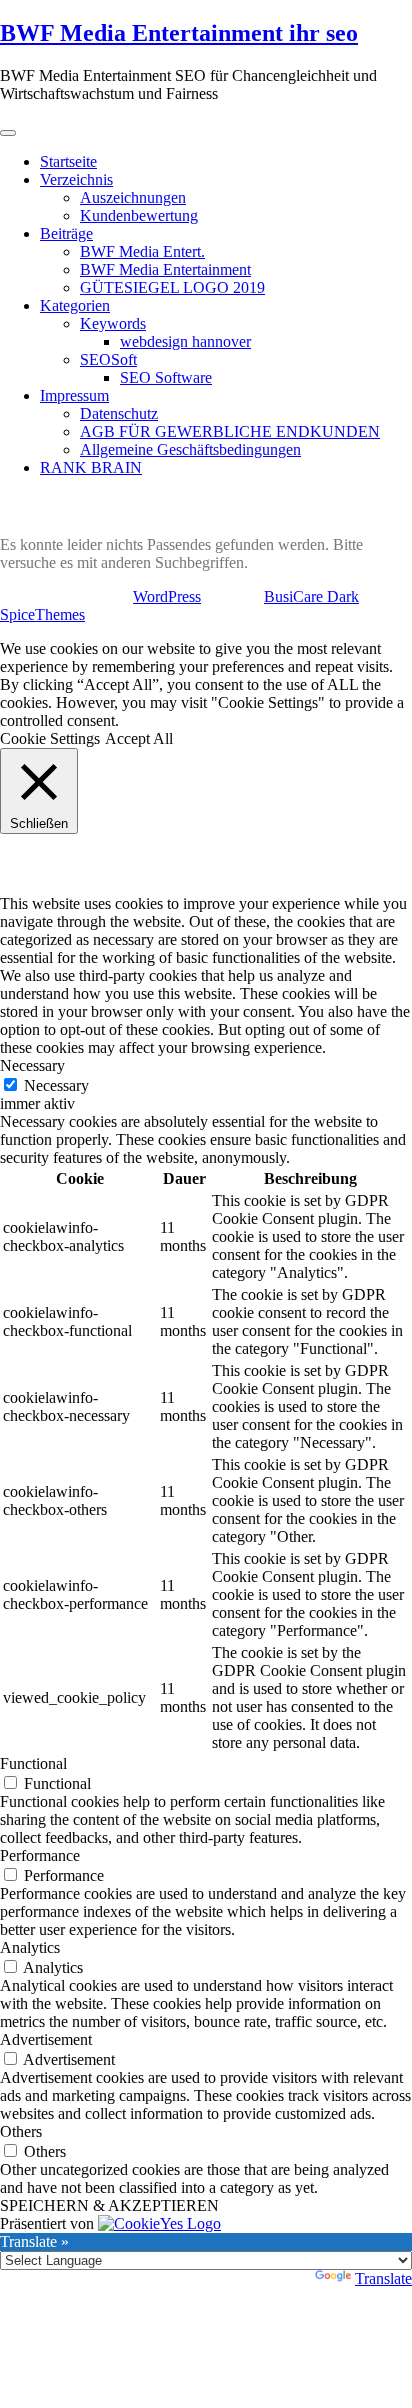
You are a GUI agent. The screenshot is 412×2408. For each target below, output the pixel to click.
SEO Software (166, 377)
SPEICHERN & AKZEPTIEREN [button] (109, 2205)
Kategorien (75, 305)
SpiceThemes (42, 614)
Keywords (113, 323)
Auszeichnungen (133, 197)
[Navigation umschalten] (8, 133)
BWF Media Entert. (142, 251)
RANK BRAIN (91, 467)
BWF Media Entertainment (165, 269)
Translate (383, 2278)
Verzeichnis (76, 179)
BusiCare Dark (311, 596)
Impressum (74, 395)
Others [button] (21, 2131)
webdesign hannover (185, 341)
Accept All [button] (139, 738)
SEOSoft (108, 359)
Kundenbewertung (139, 215)
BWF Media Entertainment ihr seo (179, 33)
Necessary (56, 1085)
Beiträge (66, 233)
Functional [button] (33, 1763)
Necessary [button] (32, 1065)
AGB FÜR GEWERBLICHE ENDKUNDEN (230, 431)
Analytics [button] (30, 1947)
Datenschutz (119, 413)
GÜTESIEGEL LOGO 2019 (172, 287)
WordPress (167, 596)
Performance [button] (40, 1855)
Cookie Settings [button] (50, 738)
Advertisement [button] (46, 2039)
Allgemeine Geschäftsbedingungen (190, 449)
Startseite (68, 161)
